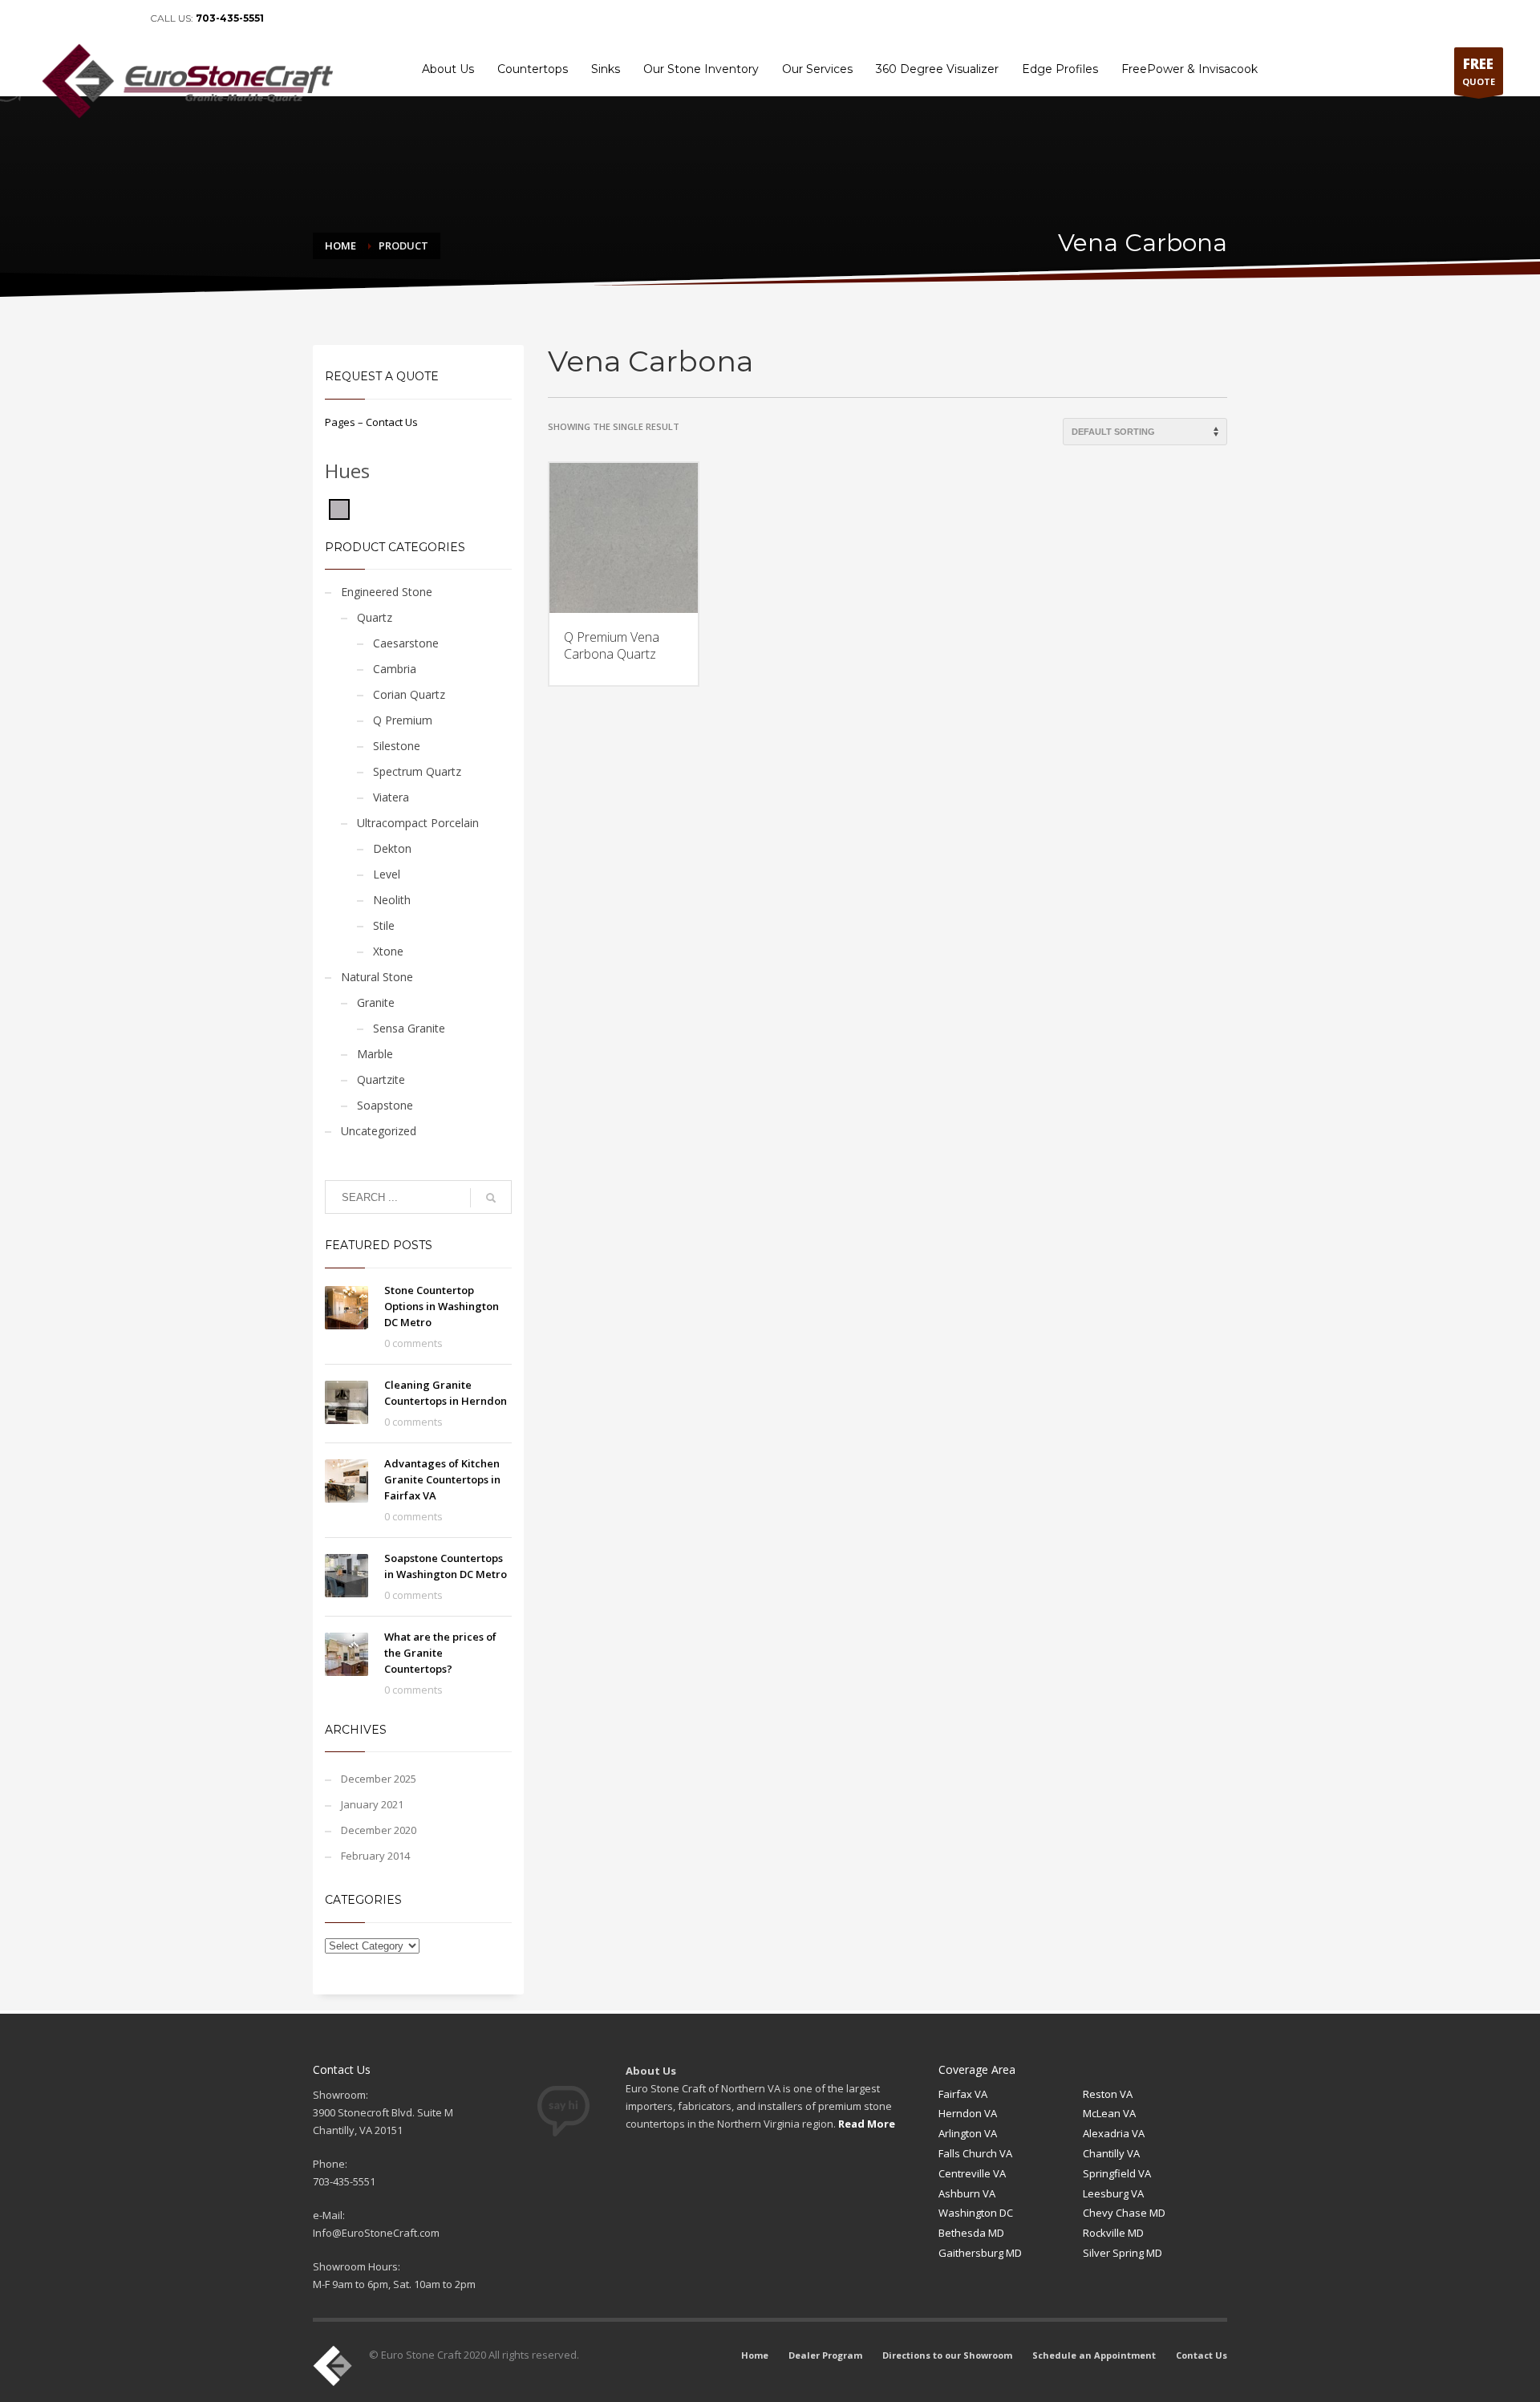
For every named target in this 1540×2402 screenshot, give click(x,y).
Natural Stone (377, 977)
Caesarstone (406, 643)
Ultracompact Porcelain (418, 823)
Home (1074, 18)
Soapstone (385, 1105)
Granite (376, 1002)
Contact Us (1472, 18)
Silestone (397, 746)
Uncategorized (379, 1131)
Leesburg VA (1113, 2193)
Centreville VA (972, 2173)
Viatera (391, 797)
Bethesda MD (971, 2233)
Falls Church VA (975, 2153)
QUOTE (1479, 71)
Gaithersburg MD (980, 2253)
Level (387, 874)
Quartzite (381, 1079)
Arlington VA (968, 2133)
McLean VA (1109, 2113)
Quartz (375, 617)
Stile (384, 925)
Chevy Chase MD (1124, 2213)
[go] (491, 1198)
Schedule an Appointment (1376, 18)
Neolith (392, 900)
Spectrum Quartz (417, 771)
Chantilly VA (1111, 2153)
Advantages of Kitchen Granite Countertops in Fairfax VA (442, 1479)
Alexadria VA (1114, 2133)
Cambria (395, 669)
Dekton (392, 848)
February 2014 (375, 1856)
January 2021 (372, 1804)
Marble (375, 1054)
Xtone (388, 951)
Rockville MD (1113, 2233)
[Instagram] (122, 18)
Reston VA (1108, 2094)
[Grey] (339, 508)
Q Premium (403, 720)
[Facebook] (50, 18)
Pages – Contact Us (371, 422)
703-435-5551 (230, 18)
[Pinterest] (98, 18)
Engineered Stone (387, 592)
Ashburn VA (967, 2193)
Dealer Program (1136, 18)
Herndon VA (968, 2113)
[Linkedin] (74, 18)
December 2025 (379, 1779)
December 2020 (379, 1830)
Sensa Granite (409, 1028)
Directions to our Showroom (1244, 18)
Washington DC (976, 2213)
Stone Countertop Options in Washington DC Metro (442, 1306)
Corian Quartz (409, 694)
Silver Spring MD (1123, 2253)
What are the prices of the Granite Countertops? (440, 1653)
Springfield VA (1117, 2173)
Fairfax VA (963, 2094)
